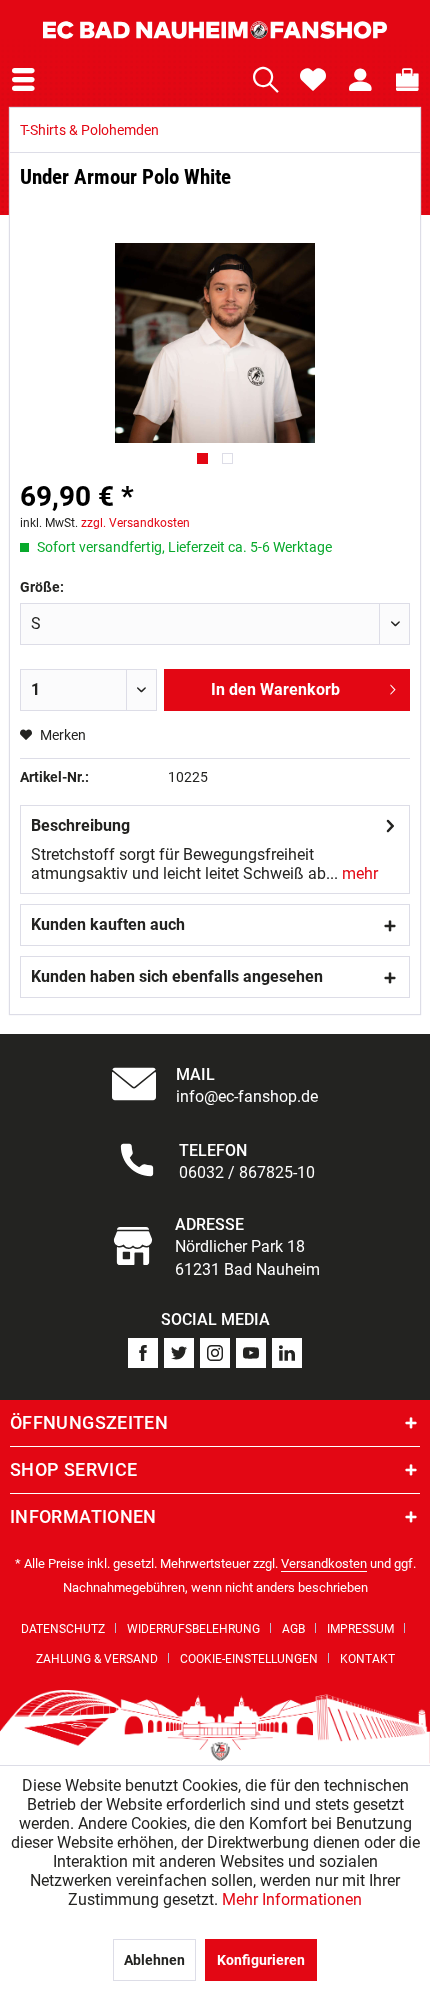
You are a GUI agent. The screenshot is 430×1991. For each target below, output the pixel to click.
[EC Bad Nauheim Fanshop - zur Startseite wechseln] (215, 30)
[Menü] (23, 80)
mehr (358, 873)
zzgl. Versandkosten (135, 523)
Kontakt (367, 1659)
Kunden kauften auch (108, 924)
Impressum (360, 1629)
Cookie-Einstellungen (249, 1659)
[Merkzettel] (313, 80)
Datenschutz (63, 1629)
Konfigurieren (261, 1960)
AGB (293, 1629)
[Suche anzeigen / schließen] (266, 80)
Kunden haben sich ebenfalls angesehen (177, 976)
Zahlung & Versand (97, 1659)
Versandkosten (324, 1563)
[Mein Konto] (360, 80)
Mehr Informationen (292, 1899)
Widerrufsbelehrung (193, 1629)
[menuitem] (23, 80)
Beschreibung (80, 825)
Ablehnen (154, 1960)
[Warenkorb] (403, 80)
